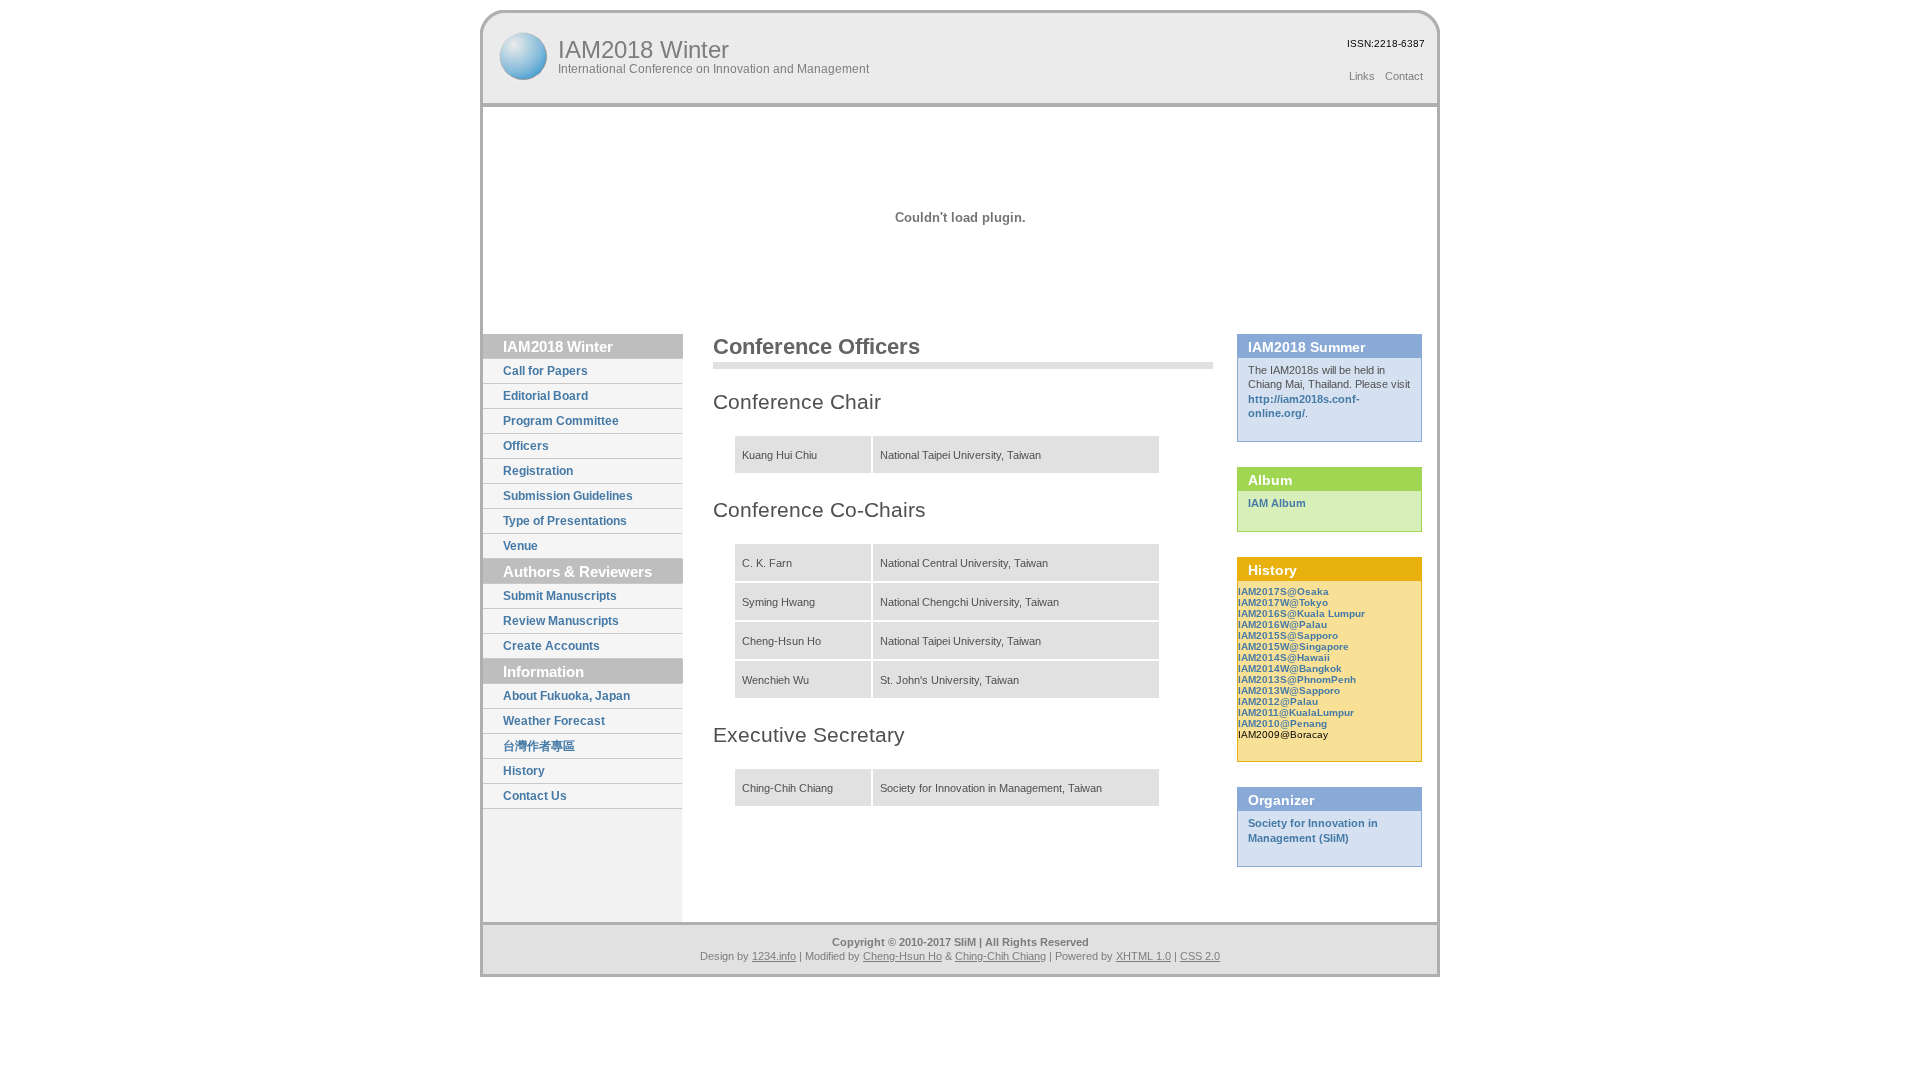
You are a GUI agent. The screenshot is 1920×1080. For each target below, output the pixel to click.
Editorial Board (545, 396)
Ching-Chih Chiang (1000, 956)
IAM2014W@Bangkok (1290, 668)
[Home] (523, 56)
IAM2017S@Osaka (1283, 591)
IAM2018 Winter (643, 49)
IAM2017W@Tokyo (1283, 602)
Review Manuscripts (561, 621)
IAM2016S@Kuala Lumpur (1301, 613)
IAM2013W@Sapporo (1289, 690)
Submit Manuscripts (560, 596)
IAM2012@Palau (1278, 701)
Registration (538, 471)
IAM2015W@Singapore (1293, 646)
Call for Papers (545, 371)
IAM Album (1277, 503)
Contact (1404, 76)
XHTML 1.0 (1143, 956)
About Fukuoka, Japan (566, 696)
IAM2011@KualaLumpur (1296, 712)
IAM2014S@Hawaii (1284, 657)
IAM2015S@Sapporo (1288, 635)
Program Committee (561, 421)
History (524, 771)
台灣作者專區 (539, 746)
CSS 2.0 (1200, 956)
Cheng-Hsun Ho (902, 956)
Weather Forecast (554, 721)
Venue (520, 546)
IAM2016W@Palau (1282, 624)
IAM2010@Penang (1282, 723)
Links (1362, 76)
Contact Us (535, 796)
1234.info (774, 956)
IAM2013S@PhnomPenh (1297, 679)
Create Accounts (551, 646)
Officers (526, 446)
